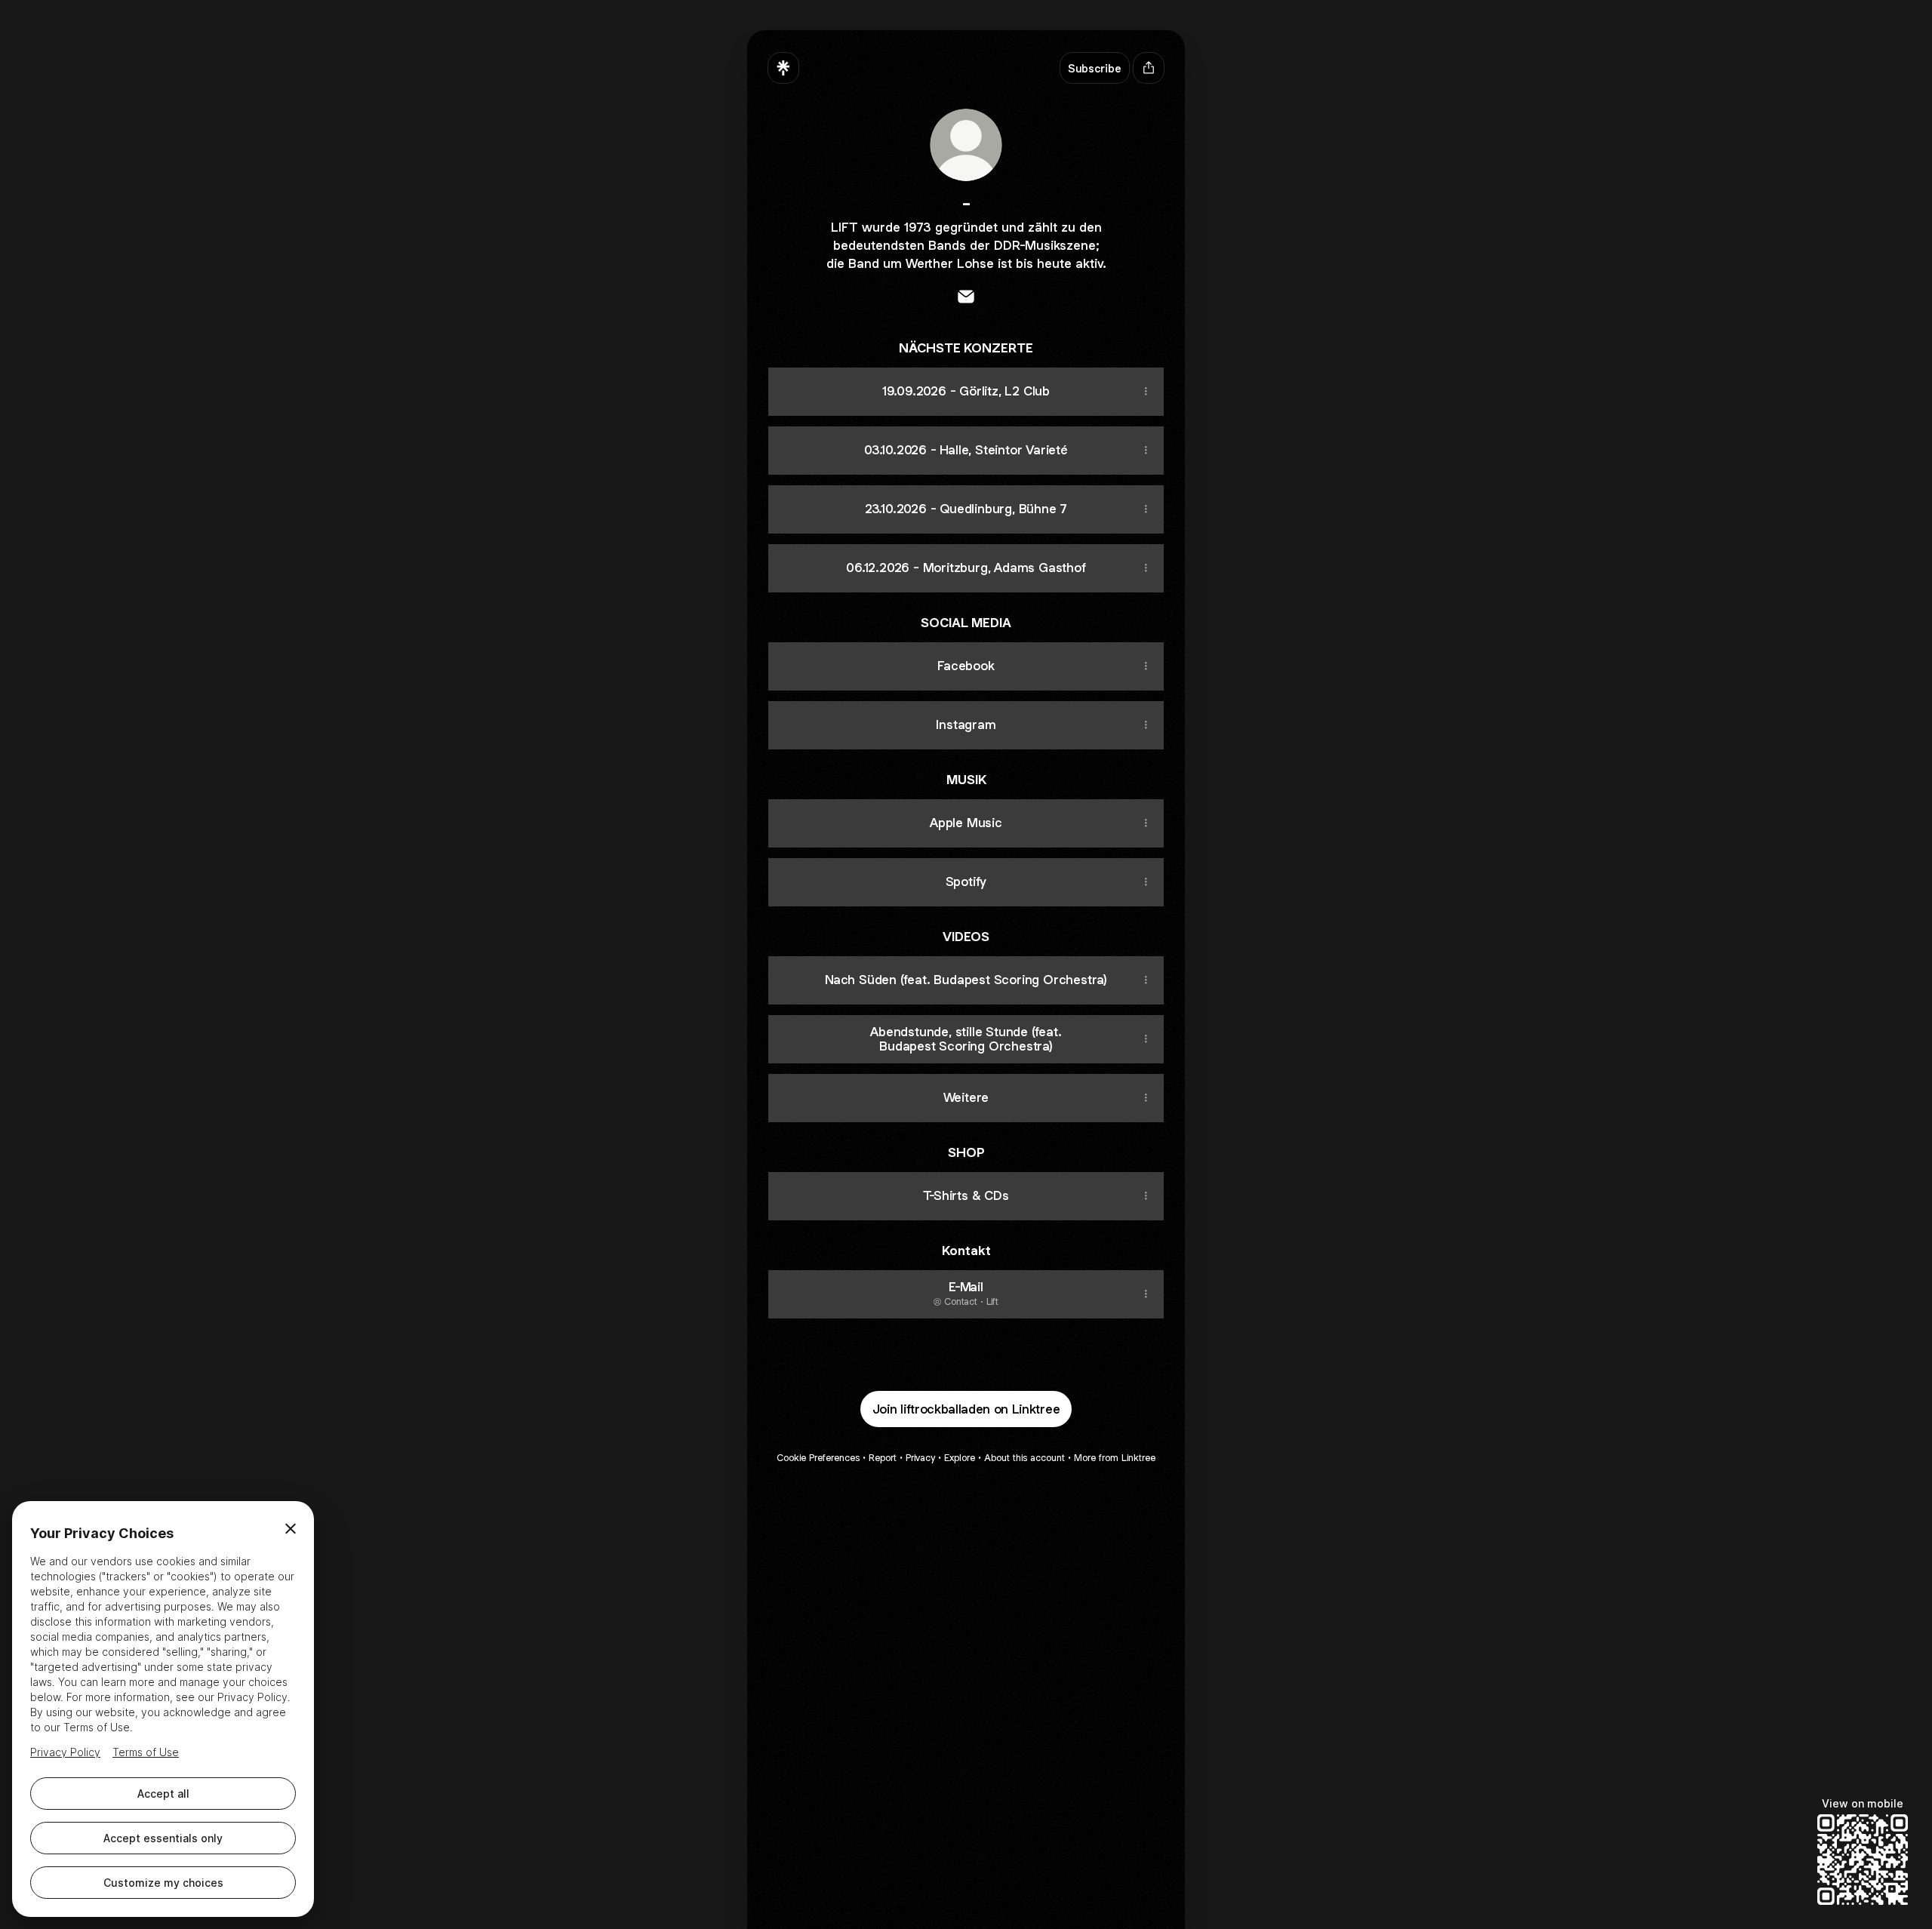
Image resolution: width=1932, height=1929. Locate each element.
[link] (966, 297)
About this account (1024, 1458)
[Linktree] (783, 68)
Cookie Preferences (818, 1458)
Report (883, 1458)
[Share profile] (1149, 68)
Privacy (920, 1458)
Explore (960, 1458)
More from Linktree (1115, 1458)
